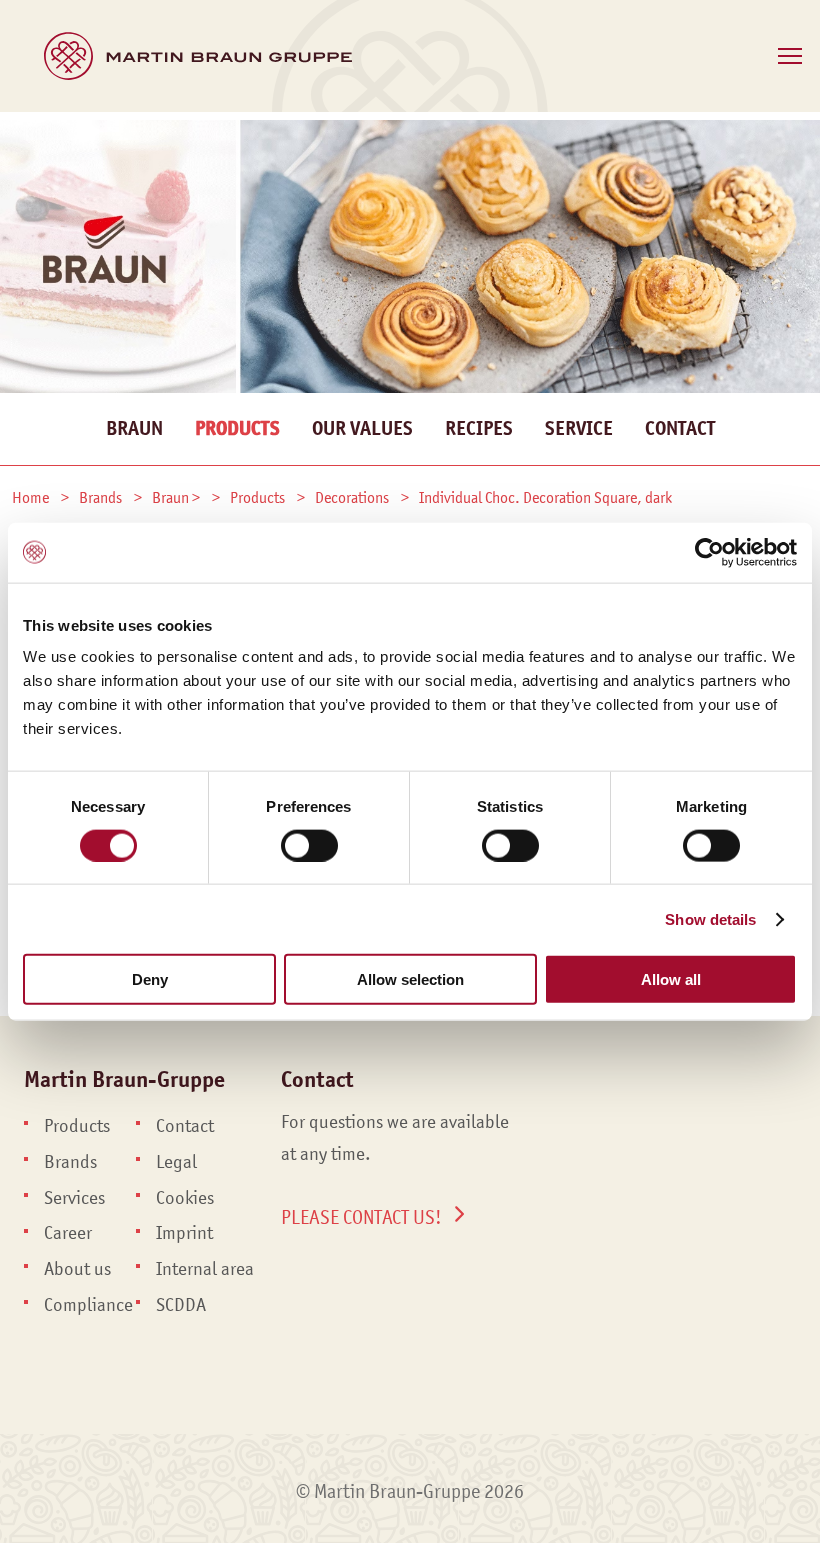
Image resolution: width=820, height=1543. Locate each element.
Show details (710, 918)
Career (68, 1233)
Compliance (88, 1305)
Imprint (184, 1233)
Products (237, 428)
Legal (176, 1162)
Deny (150, 979)
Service (579, 428)
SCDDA (181, 1305)
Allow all (671, 979)
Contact (680, 428)
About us (77, 1269)
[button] (790, 56)
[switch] (309, 845)
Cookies (185, 1198)
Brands (70, 1162)
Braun (134, 428)
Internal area (205, 1269)
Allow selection (410, 979)
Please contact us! (361, 1217)
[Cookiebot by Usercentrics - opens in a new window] (709, 552)
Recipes (479, 428)
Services (74, 1198)
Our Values (362, 428)
